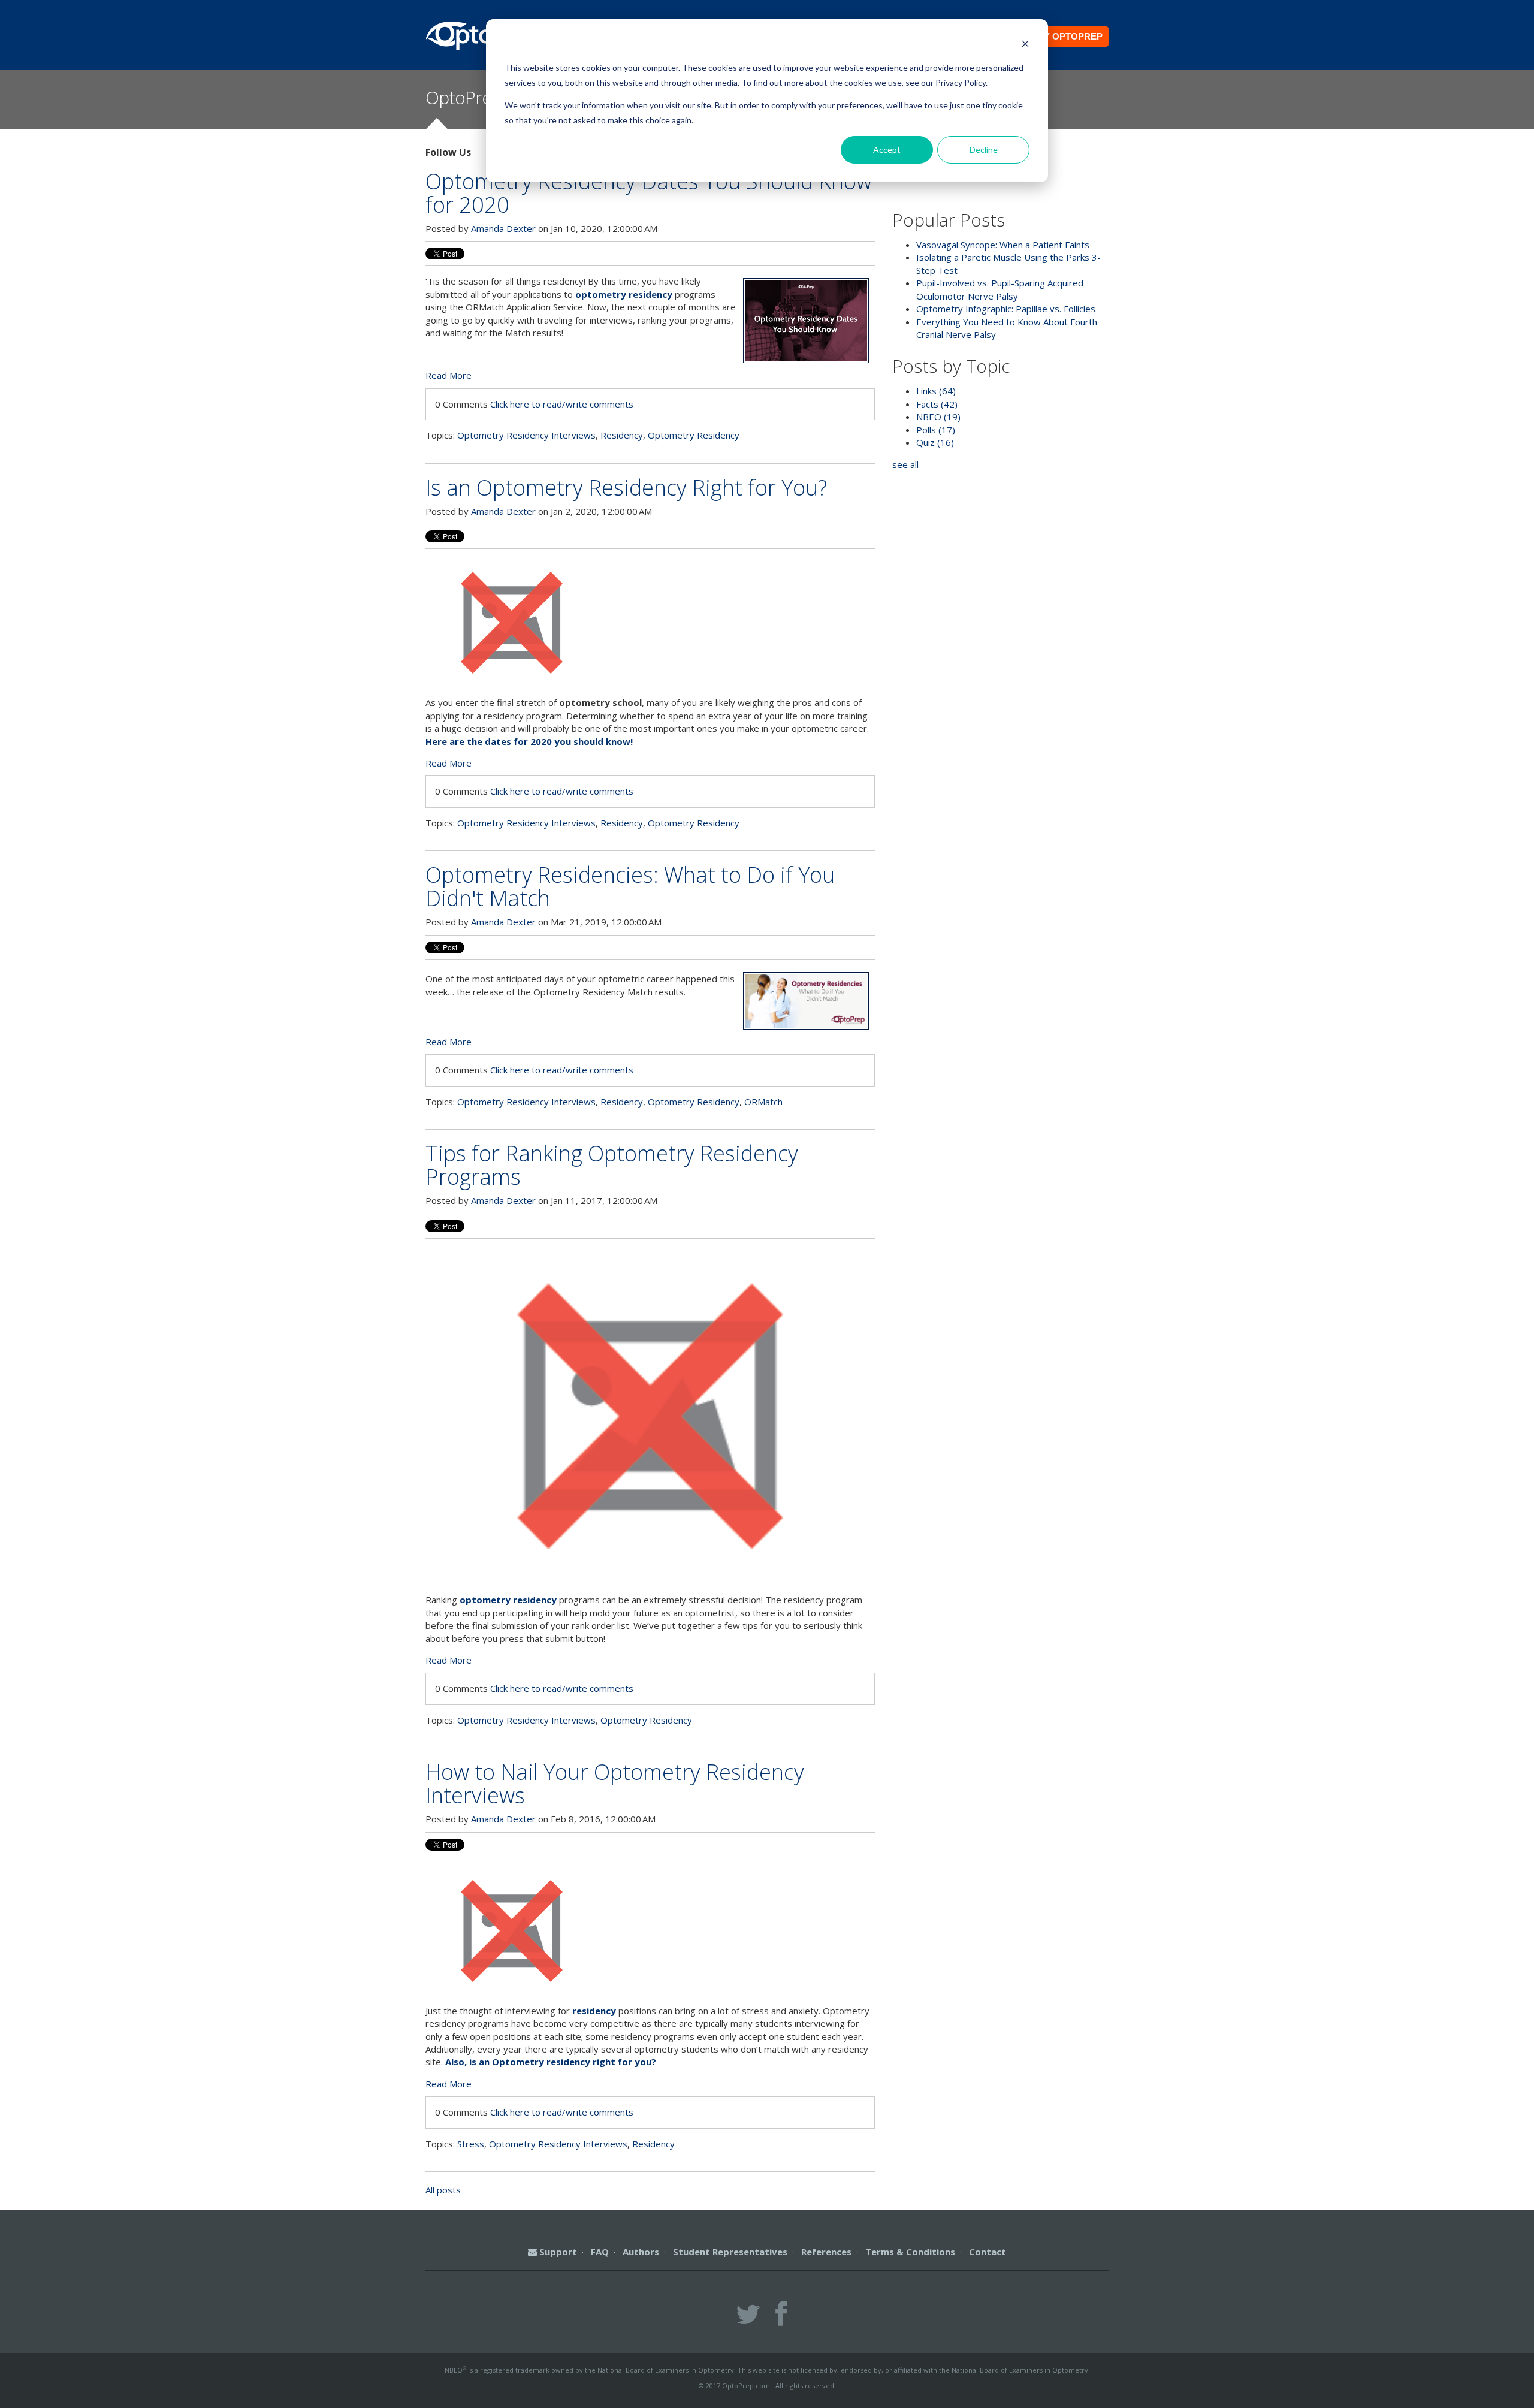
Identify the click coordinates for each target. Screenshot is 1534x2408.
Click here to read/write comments (562, 404)
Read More (449, 375)
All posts (443, 2190)
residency (594, 2011)
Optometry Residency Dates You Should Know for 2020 (649, 193)
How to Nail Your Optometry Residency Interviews (615, 1784)
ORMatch (763, 1102)
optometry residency (624, 294)
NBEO (938, 417)
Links (936, 391)
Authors (641, 2252)
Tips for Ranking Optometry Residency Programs (612, 1165)
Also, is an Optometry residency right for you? (551, 2062)
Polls (936, 430)
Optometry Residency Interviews (526, 435)
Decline (984, 150)
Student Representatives (730, 2252)
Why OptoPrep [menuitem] (1066, 36)
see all (905, 464)
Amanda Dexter (503, 228)
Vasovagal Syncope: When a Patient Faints (1003, 245)
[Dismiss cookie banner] (1025, 45)
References (826, 2252)
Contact (988, 2252)
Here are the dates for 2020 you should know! (529, 741)
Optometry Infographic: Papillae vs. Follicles (1006, 309)
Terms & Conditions (910, 2252)
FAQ (600, 2252)
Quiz (935, 442)
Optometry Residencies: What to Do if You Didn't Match (630, 886)
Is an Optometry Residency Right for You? (626, 488)
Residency (622, 435)
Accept (887, 150)
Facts (937, 404)
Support (557, 2252)
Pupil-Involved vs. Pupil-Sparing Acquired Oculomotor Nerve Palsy (1000, 289)
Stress (471, 2144)
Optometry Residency (694, 435)
